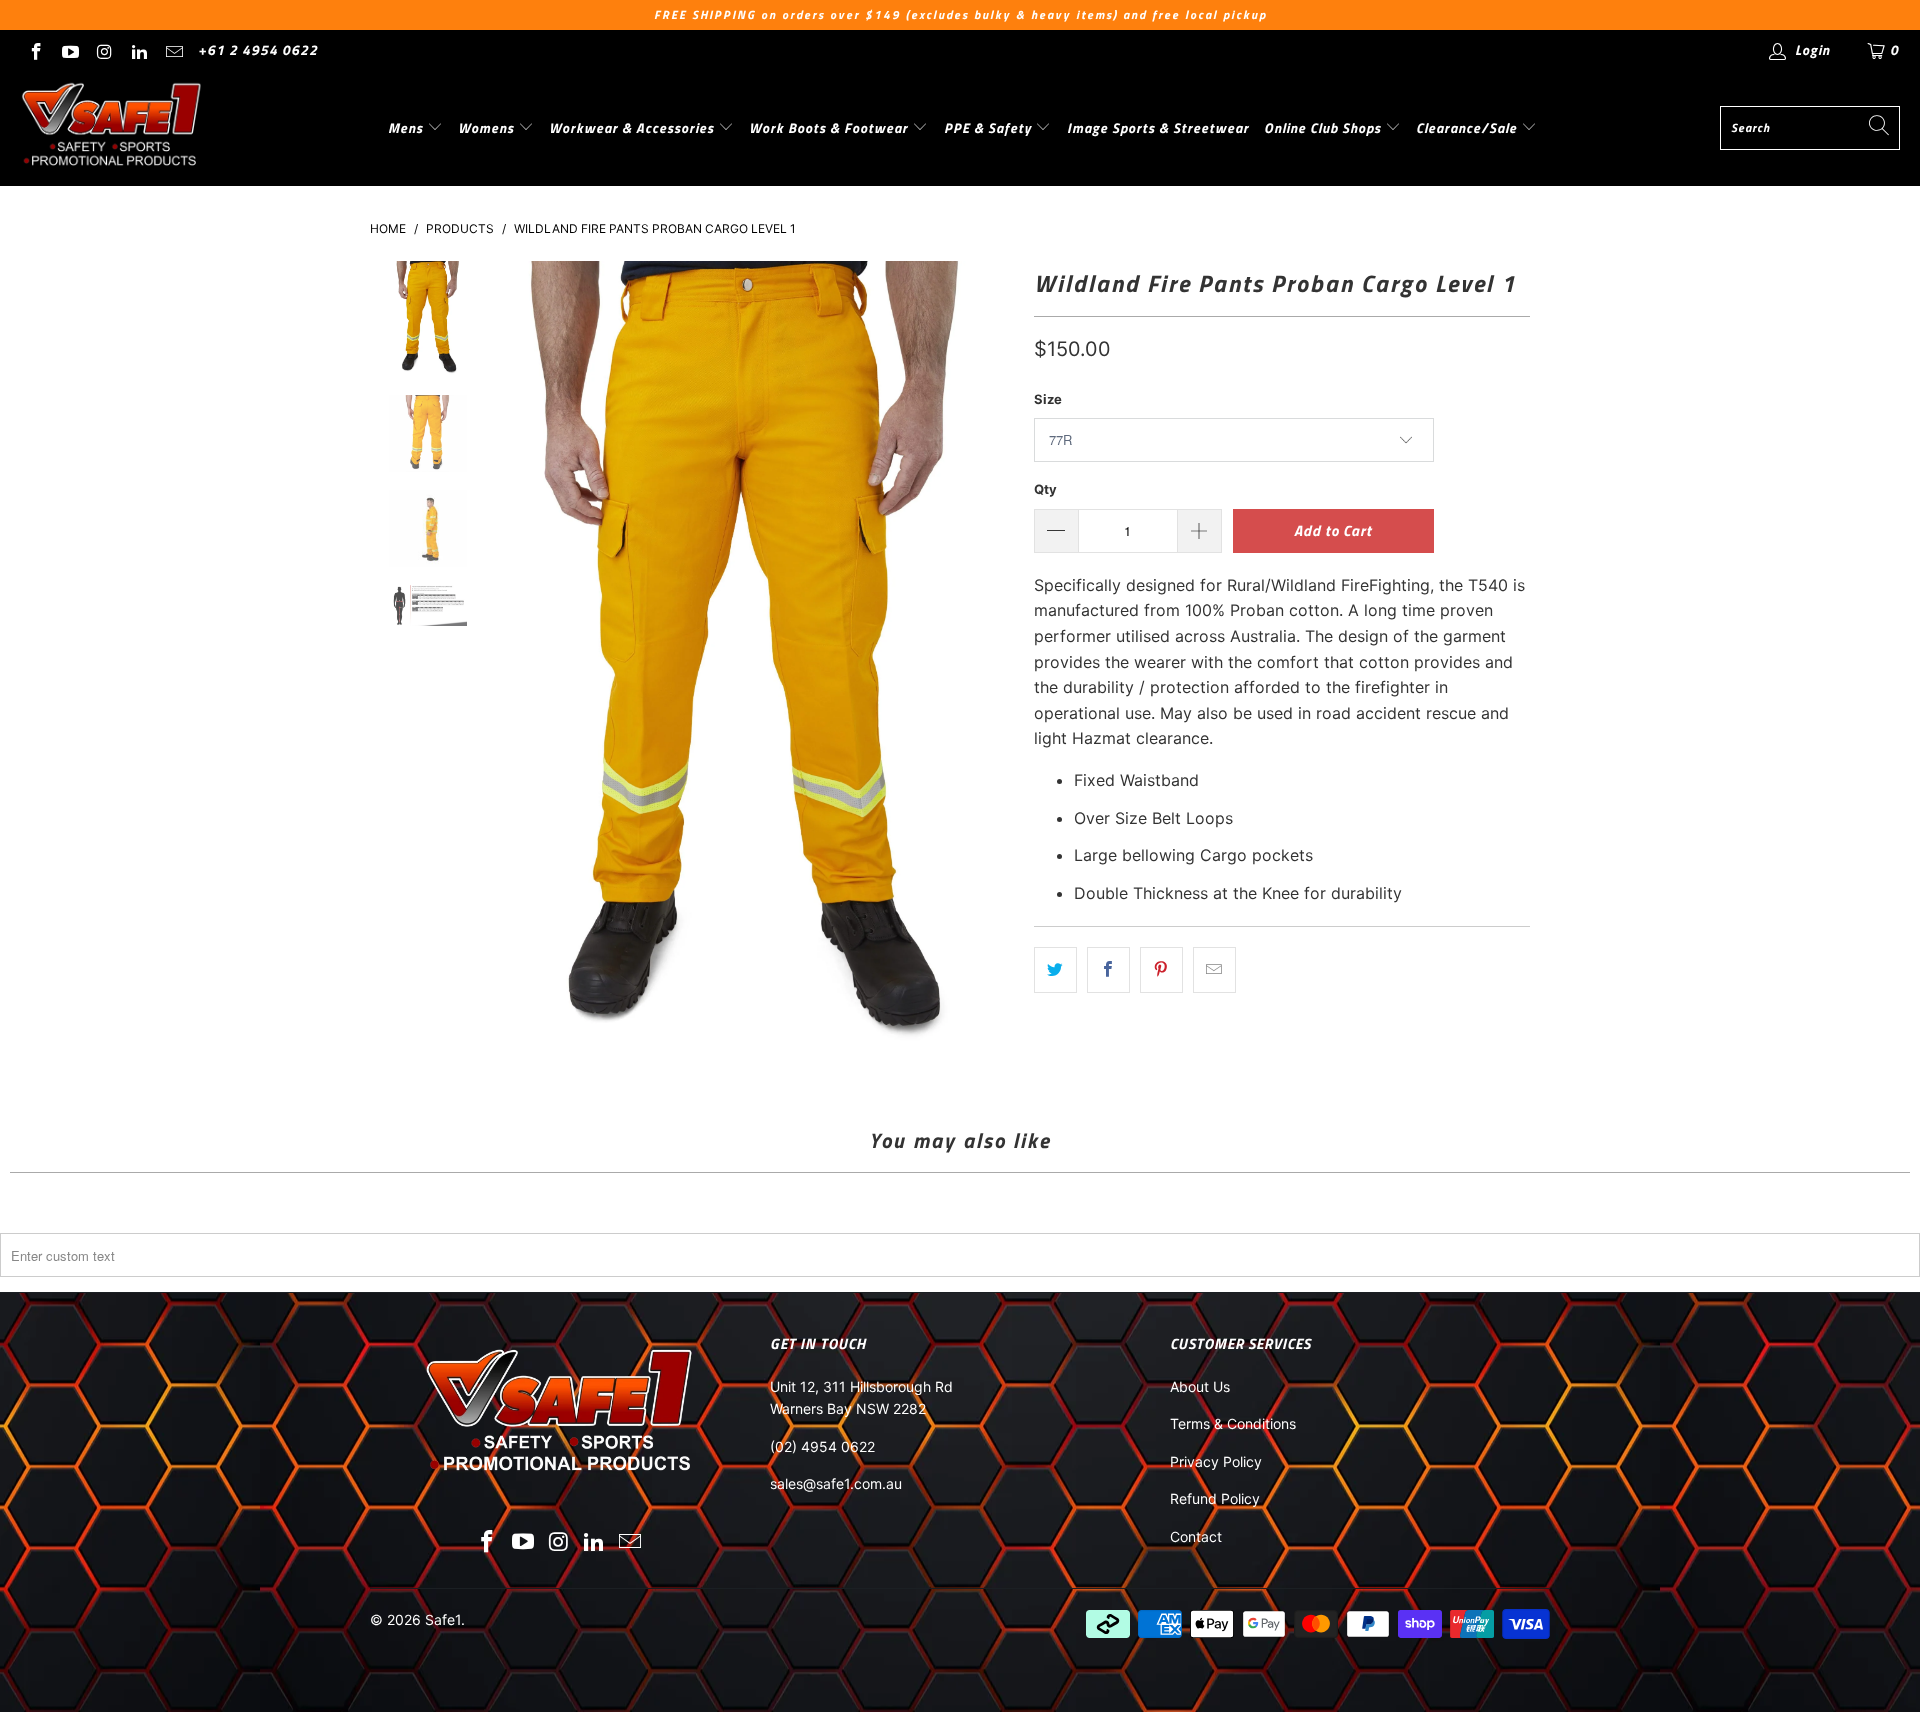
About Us (1200, 1386)
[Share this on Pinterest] (1161, 970)
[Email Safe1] (173, 49)
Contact (1196, 1536)
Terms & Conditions (1233, 1423)
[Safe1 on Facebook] (35, 49)
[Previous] (498, 661)
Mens (407, 127)
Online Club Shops (1324, 127)
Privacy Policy (1216, 1461)
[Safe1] (112, 128)
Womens (488, 127)
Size (1048, 399)
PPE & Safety (990, 127)
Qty (1045, 489)
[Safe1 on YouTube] (70, 49)
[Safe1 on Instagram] (104, 49)
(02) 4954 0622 (822, 1446)
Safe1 (443, 1619)
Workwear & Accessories (633, 127)
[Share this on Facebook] (1108, 970)
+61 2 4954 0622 (258, 49)
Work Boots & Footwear (830, 127)
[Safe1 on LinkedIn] (139, 49)
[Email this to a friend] (1214, 970)
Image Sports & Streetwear (1158, 127)
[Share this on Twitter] (1055, 970)
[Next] (995, 661)
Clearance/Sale (1468, 127)
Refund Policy (1215, 1498)
